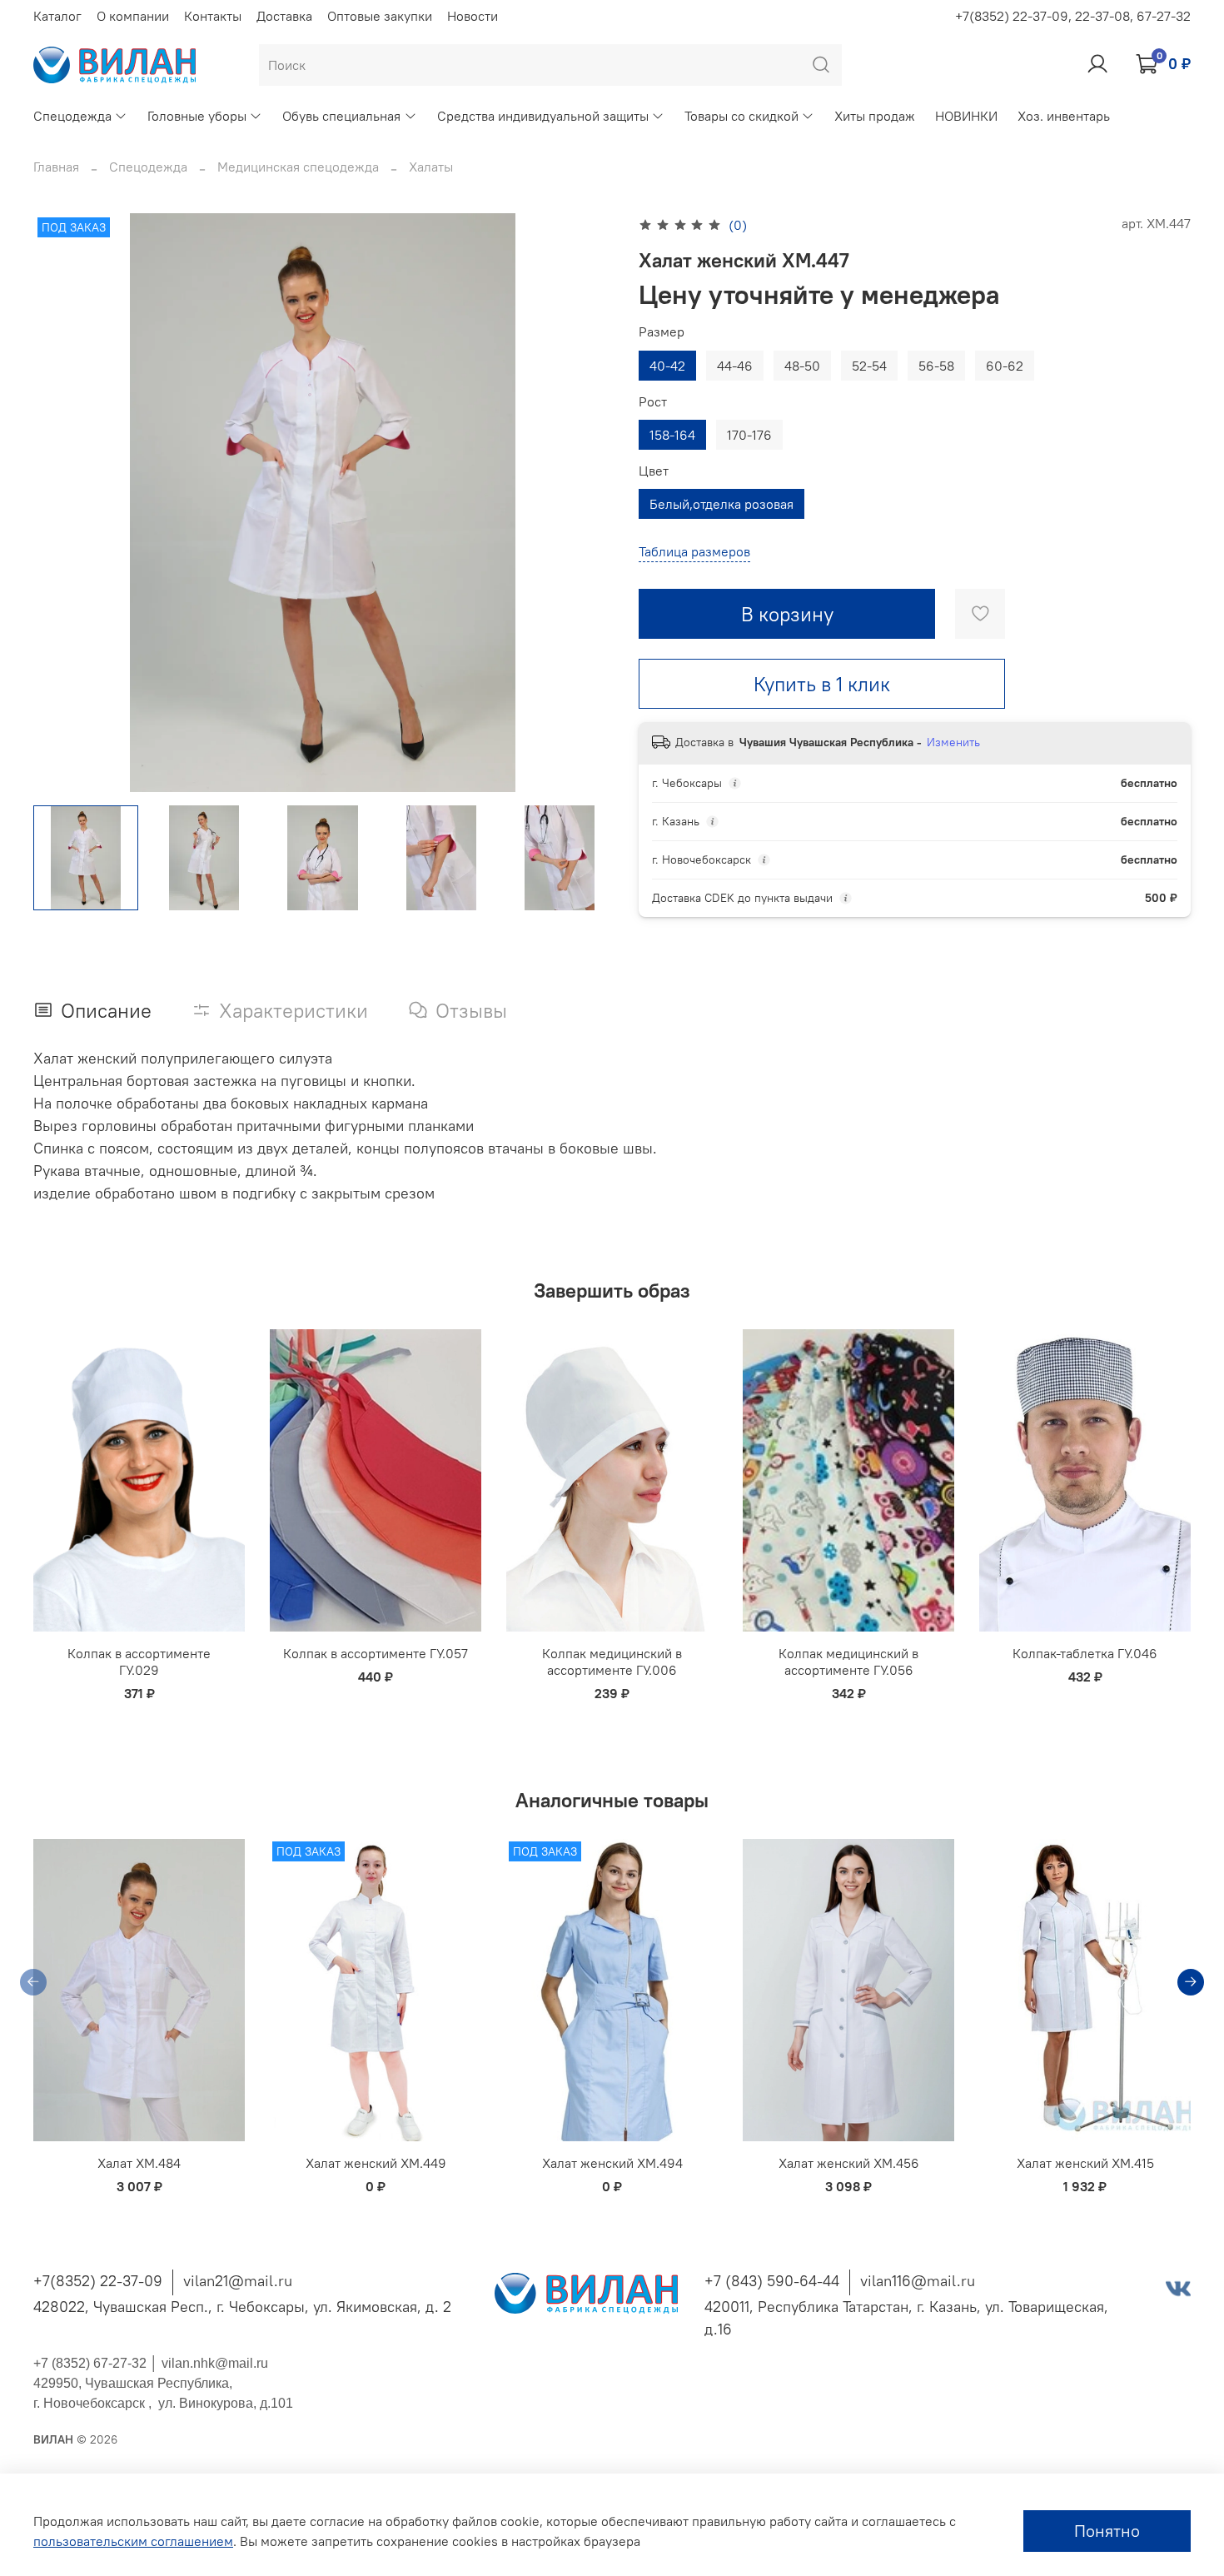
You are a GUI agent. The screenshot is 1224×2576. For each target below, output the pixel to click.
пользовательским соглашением (133, 2541)
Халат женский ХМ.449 (376, 2163)
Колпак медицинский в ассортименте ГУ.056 (848, 1662)
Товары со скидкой (741, 116)
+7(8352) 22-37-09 (98, 2281)
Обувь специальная (341, 116)
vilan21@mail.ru (238, 2281)
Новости (473, 16)
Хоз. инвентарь (1064, 116)
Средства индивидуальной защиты (543, 116)
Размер (662, 332)
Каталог (57, 16)
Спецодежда (72, 116)
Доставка (284, 16)
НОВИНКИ (966, 116)
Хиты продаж (875, 116)
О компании (133, 16)
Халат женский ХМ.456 (849, 2163)
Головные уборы (197, 116)
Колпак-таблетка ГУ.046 (1085, 1653)
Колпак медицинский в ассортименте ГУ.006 (612, 1662)
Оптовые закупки (380, 16)
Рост (653, 402)
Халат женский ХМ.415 (1085, 2163)
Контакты (213, 16)
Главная (56, 167)
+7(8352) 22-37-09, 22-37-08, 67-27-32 (1073, 16)
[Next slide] (585, 503)
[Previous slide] (60, 503)
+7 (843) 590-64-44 (772, 2281)
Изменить (953, 742)
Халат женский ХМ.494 (612, 2163)
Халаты (431, 167)
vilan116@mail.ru (918, 2281)
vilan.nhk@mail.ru (215, 2363)
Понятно (1107, 2531)
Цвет (654, 471)
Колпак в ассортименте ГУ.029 (139, 1662)
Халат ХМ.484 (139, 2163)
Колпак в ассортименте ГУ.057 (376, 1653)
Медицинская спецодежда (298, 167)
